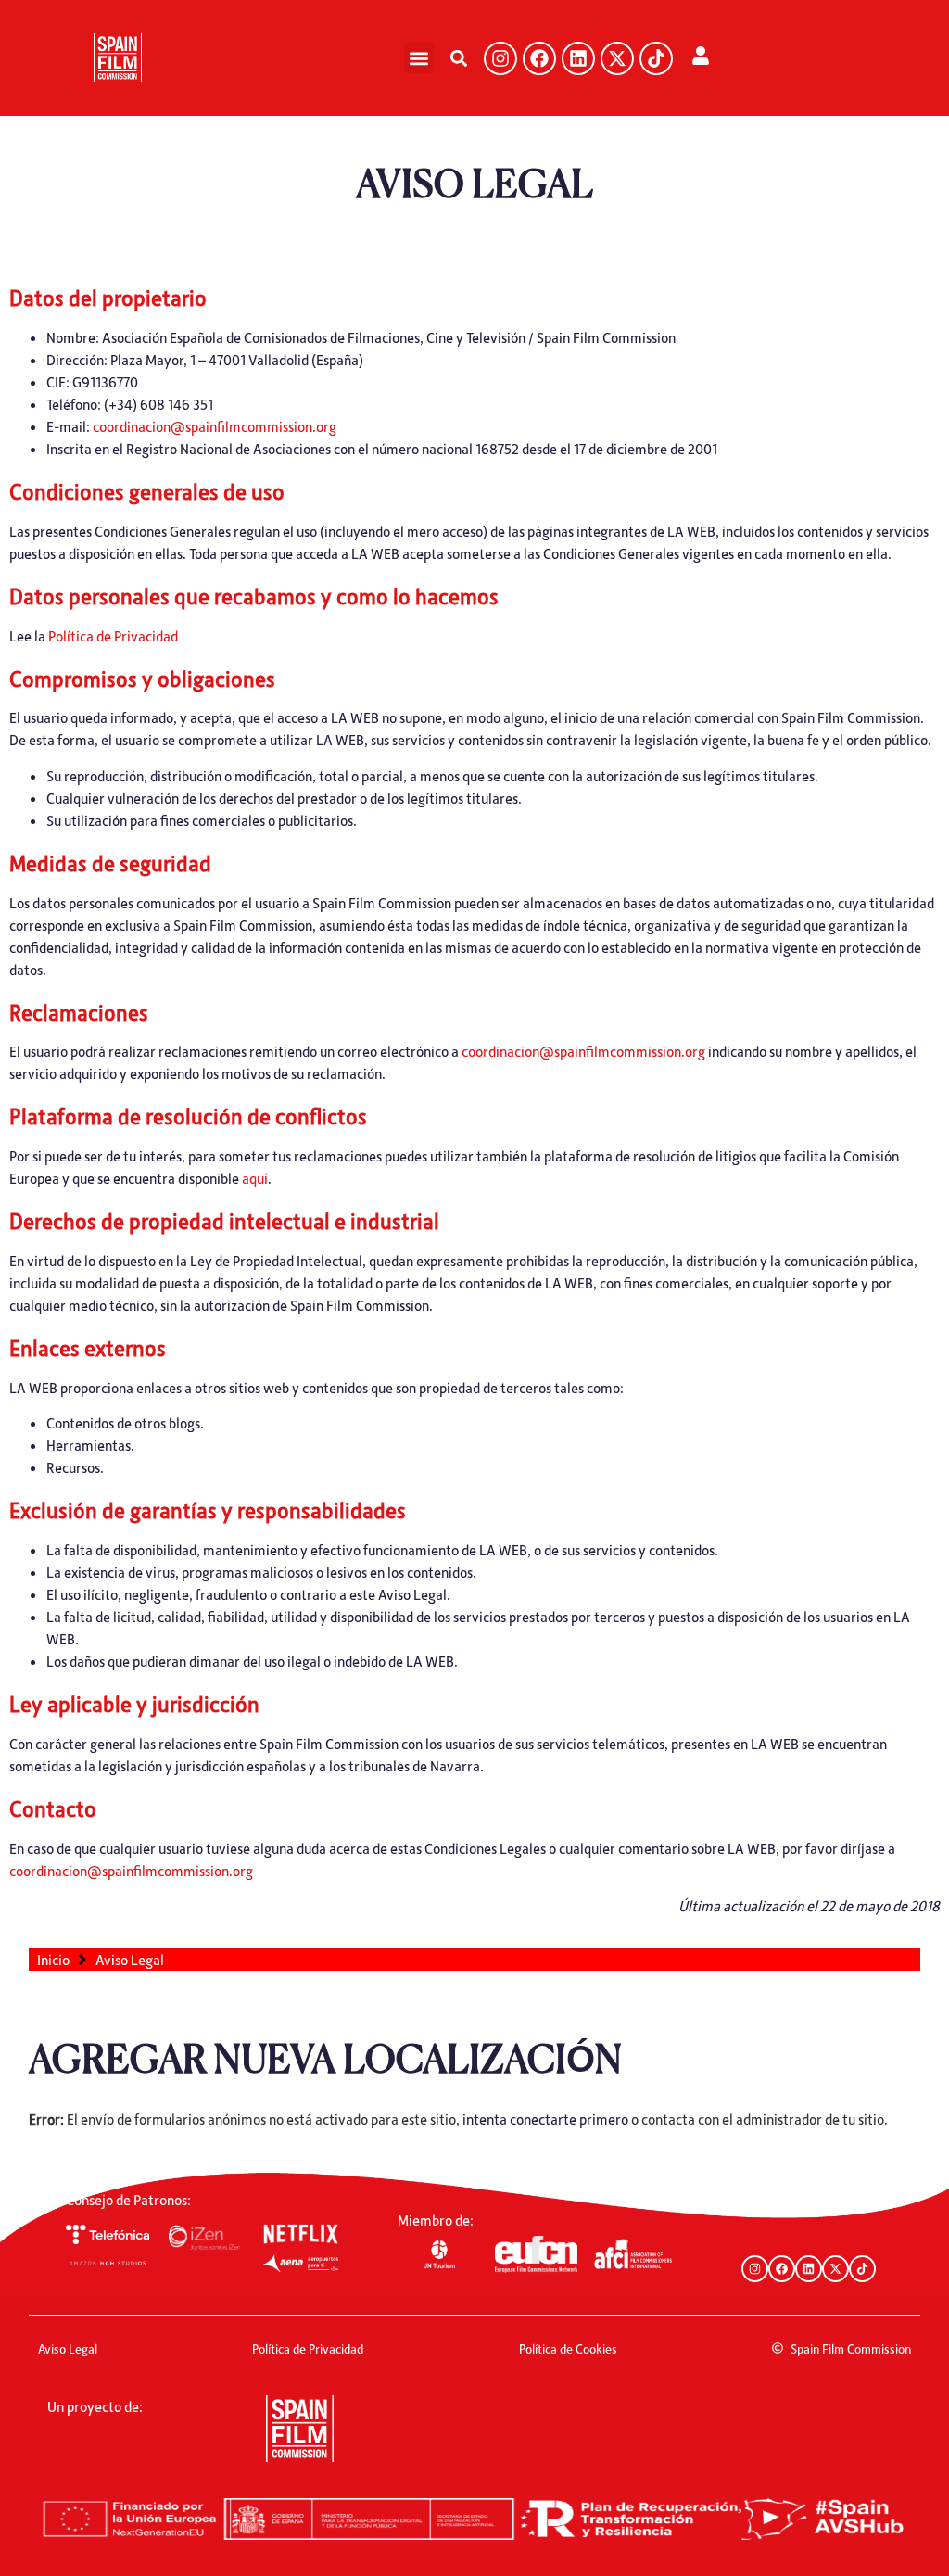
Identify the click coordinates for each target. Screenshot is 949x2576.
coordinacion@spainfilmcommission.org (215, 426)
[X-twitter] (617, 58)
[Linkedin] (578, 58)
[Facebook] (539, 58)
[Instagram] (500, 58)
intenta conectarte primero (545, 2119)
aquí (255, 1178)
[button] (419, 58)
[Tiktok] (656, 58)
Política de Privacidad (113, 636)
